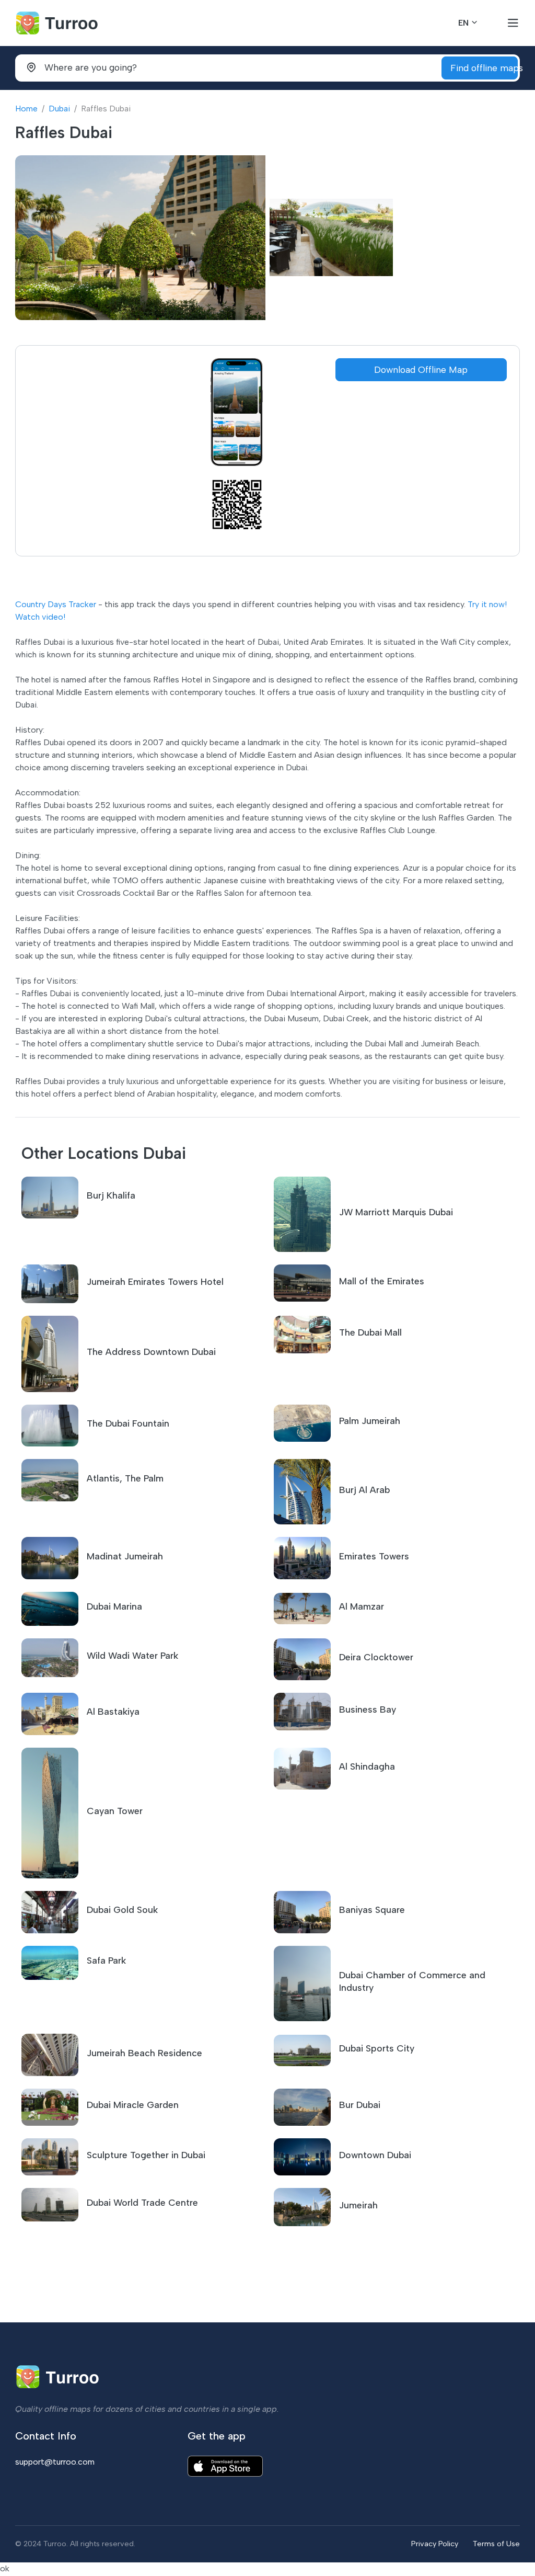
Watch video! (40, 617)
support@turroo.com (55, 2462)
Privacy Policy (435, 2544)
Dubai (59, 109)
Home (26, 109)
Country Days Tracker (56, 604)
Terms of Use (496, 2544)
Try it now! (487, 604)
